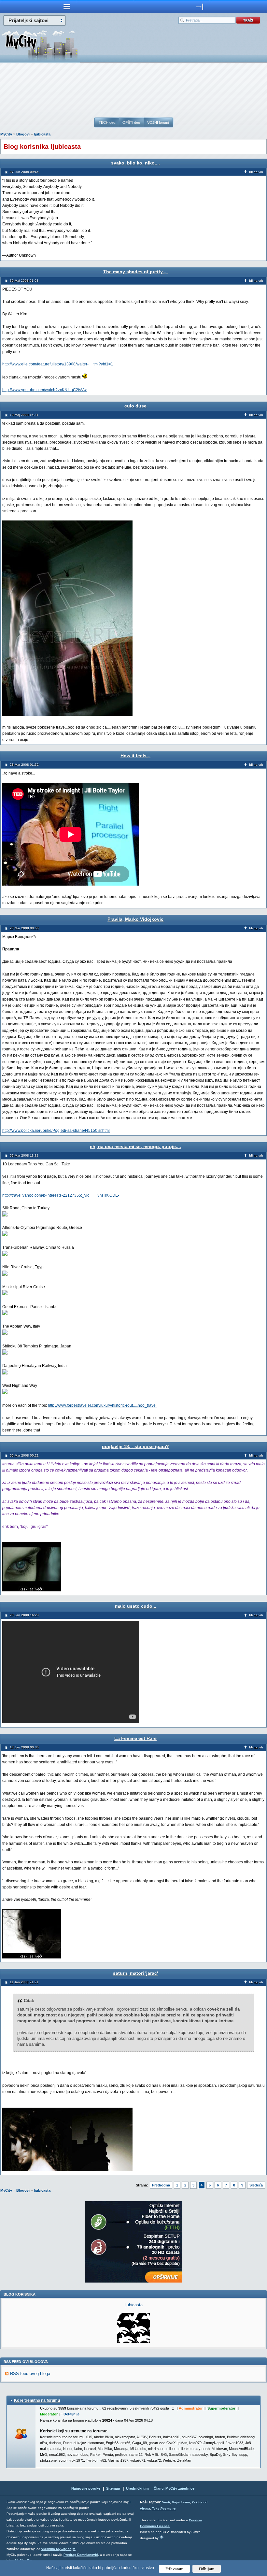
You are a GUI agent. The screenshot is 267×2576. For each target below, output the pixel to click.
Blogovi (23, 134)
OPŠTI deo (131, 122)
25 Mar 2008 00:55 (24, 928)
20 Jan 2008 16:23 (24, 1615)
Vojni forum (181, 2502)
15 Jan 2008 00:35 (24, 1747)
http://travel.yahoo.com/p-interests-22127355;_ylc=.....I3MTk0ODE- (61, 1195)
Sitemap (113, 2488)
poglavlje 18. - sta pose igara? (135, 1446)
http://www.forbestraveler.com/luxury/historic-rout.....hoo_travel (102, 1405)
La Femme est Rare (135, 1738)
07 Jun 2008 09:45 (24, 172)
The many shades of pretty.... (135, 272)
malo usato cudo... (136, 1606)
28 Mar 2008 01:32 (24, 765)
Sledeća (256, 2185)
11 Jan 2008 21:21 (24, 1982)
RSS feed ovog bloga (30, 2374)
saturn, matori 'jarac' (135, 1973)
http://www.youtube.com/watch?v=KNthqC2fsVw (44, 390)
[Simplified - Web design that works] (162, 2537)
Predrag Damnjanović (81, 2555)
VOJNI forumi (158, 122)
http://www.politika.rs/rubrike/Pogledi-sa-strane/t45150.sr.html (56, 1131)
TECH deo (107, 122)
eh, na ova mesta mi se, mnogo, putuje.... (135, 1146)
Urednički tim (137, 2488)
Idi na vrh (256, 172)
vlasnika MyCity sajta (58, 2549)
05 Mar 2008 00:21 (24, 1455)
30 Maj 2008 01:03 (24, 281)
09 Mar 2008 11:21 (24, 1155)
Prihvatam (174, 2569)
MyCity (6, 134)
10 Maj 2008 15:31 (24, 415)
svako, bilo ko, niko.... (135, 163)
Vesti (166, 2502)
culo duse (135, 406)
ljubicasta (42, 134)
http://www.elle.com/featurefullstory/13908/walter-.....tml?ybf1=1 (58, 364)
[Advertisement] (133, 90)
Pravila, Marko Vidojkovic (135, 919)
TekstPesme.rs (164, 2508)
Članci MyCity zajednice (174, 2488)
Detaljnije (71, 2414)
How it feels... (135, 756)
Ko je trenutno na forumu (37, 2400)
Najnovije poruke (86, 2488)
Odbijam (207, 2569)
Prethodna (161, 2185)
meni (67, 7)
